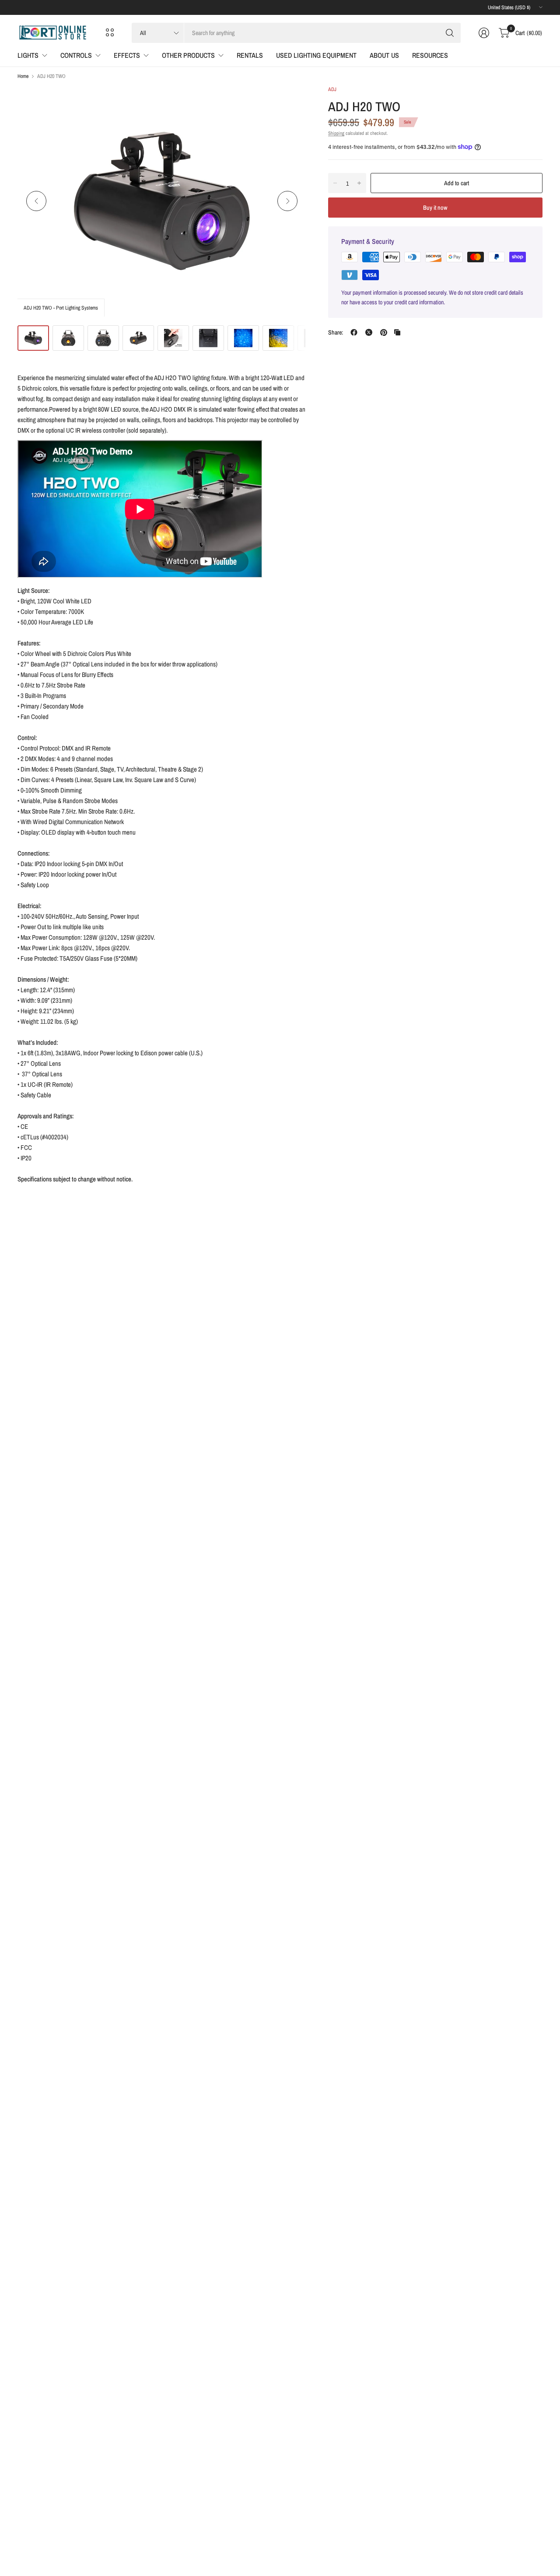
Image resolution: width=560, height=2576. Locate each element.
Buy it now (435, 207)
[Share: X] (369, 332)
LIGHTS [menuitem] (28, 55)
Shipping (336, 133)
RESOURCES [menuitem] (430, 55)
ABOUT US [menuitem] (384, 55)
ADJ (332, 89)
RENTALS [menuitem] (250, 55)
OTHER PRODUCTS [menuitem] (188, 55)
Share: (336, 332)
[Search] (450, 33)
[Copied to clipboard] (397, 332)
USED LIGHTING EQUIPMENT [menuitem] (316, 55)
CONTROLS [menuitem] (76, 55)
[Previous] (36, 201)
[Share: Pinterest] (384, 332)
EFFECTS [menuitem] (127, 55)
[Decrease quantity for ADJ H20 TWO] (335, 183)
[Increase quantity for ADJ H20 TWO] (359, 183)
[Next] (287, 201)
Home (23, 76)
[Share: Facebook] (354, 332)
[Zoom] (290, 102)
